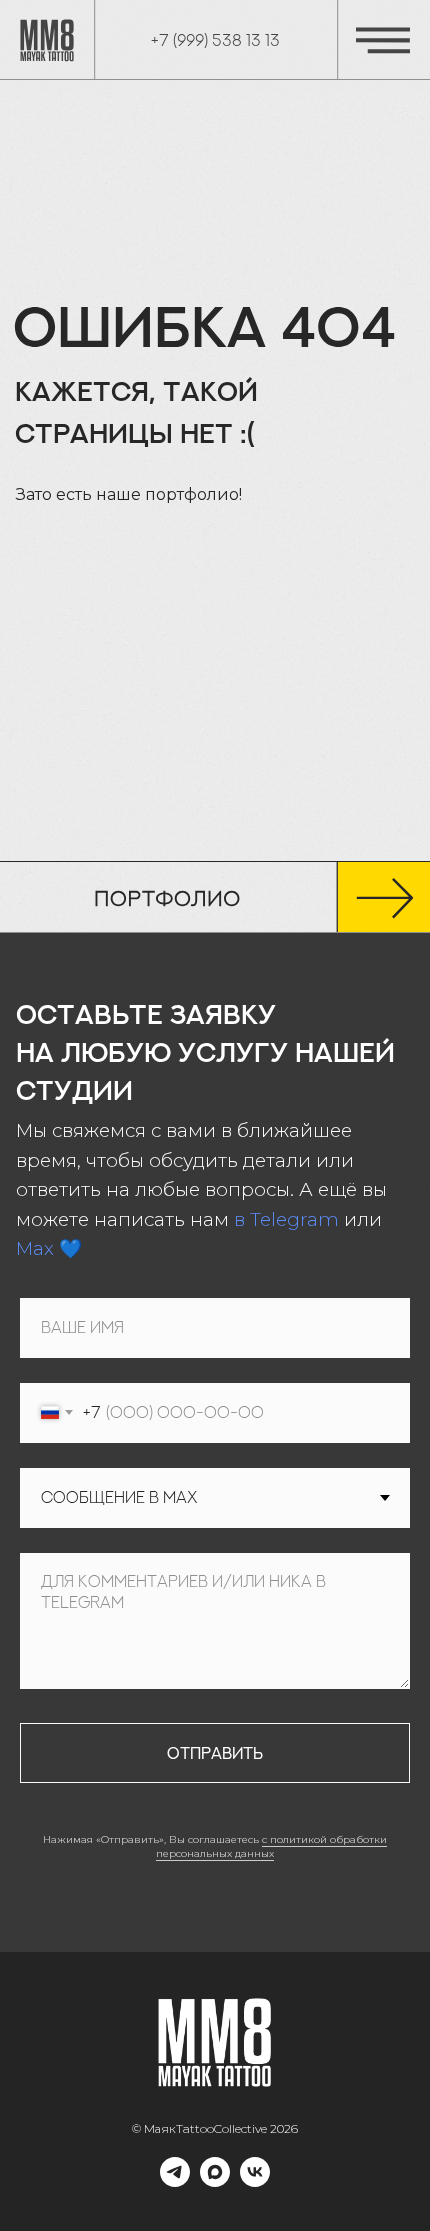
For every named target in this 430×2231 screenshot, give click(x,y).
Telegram (294, 1219)
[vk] (255, 2181)
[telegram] (175, 2181)
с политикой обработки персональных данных (271, 1847)
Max (35, 1248)
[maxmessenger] (215, 2181)
